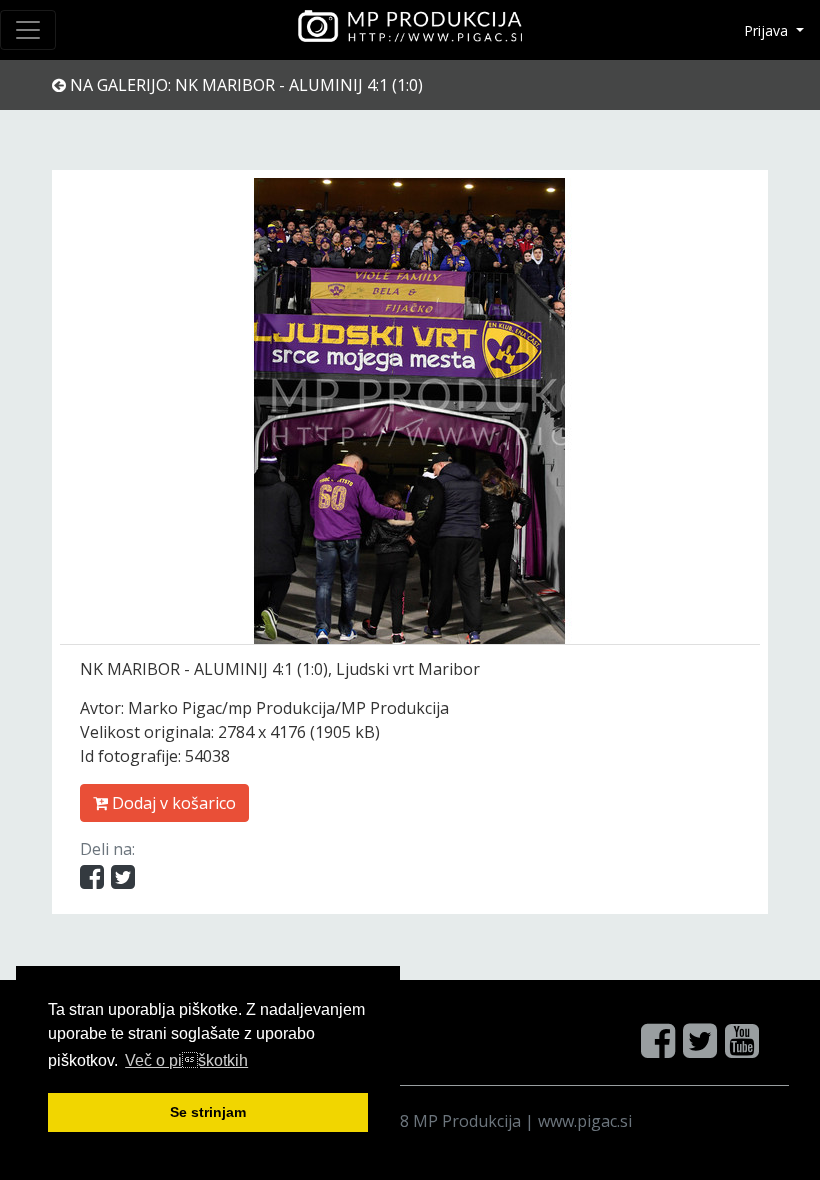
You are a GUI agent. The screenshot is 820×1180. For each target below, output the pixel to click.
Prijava (768, 30)
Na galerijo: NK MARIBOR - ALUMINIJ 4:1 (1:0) (244, 85)
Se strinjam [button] (208, 1112)
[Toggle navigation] (28, 30)
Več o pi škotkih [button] (186, 1060)
